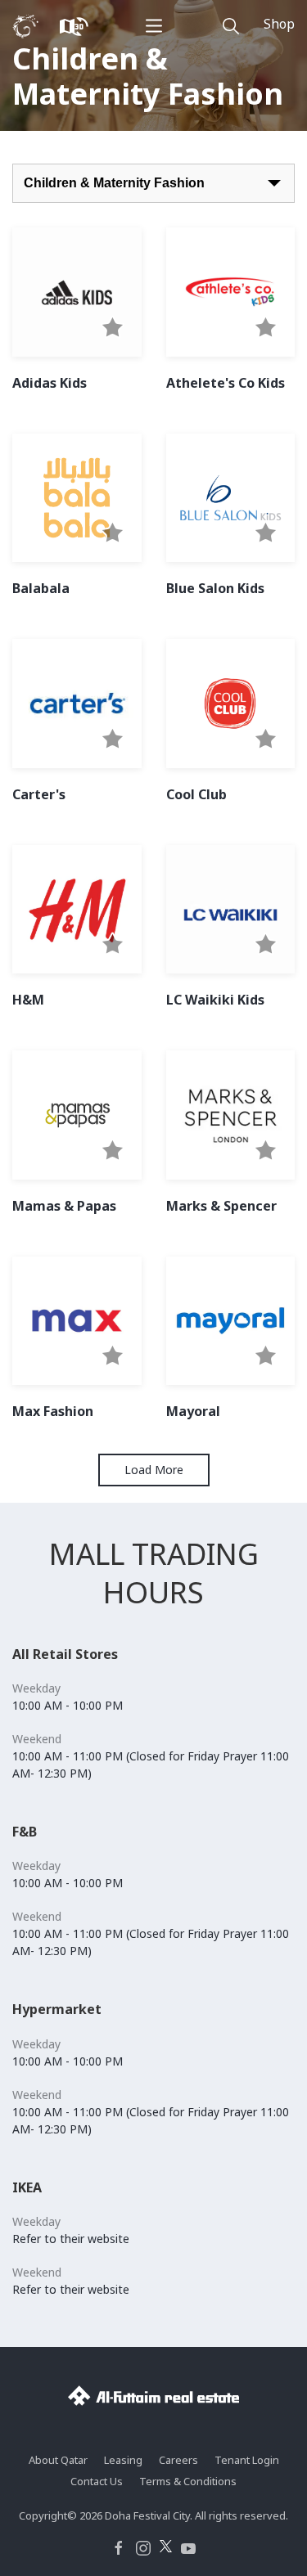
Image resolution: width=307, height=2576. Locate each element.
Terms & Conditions (188, 2481)
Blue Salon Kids (215, 588)
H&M (28, 1000)
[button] (113, 328)
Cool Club (196, 794)
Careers (178, 2460)
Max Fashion (53, 1411)
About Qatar (58, 2460)
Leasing (123, 2460)
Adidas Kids (50, 383)
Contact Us (97, 2481)
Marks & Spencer (221, 1206)
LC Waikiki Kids (215, 1000)
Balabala (41, 588)
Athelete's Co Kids (226, 383)
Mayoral (193, 1411)
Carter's (39, 794)
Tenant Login (247, 2460)
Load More (154, 1470)
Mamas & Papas (64, 1206)
